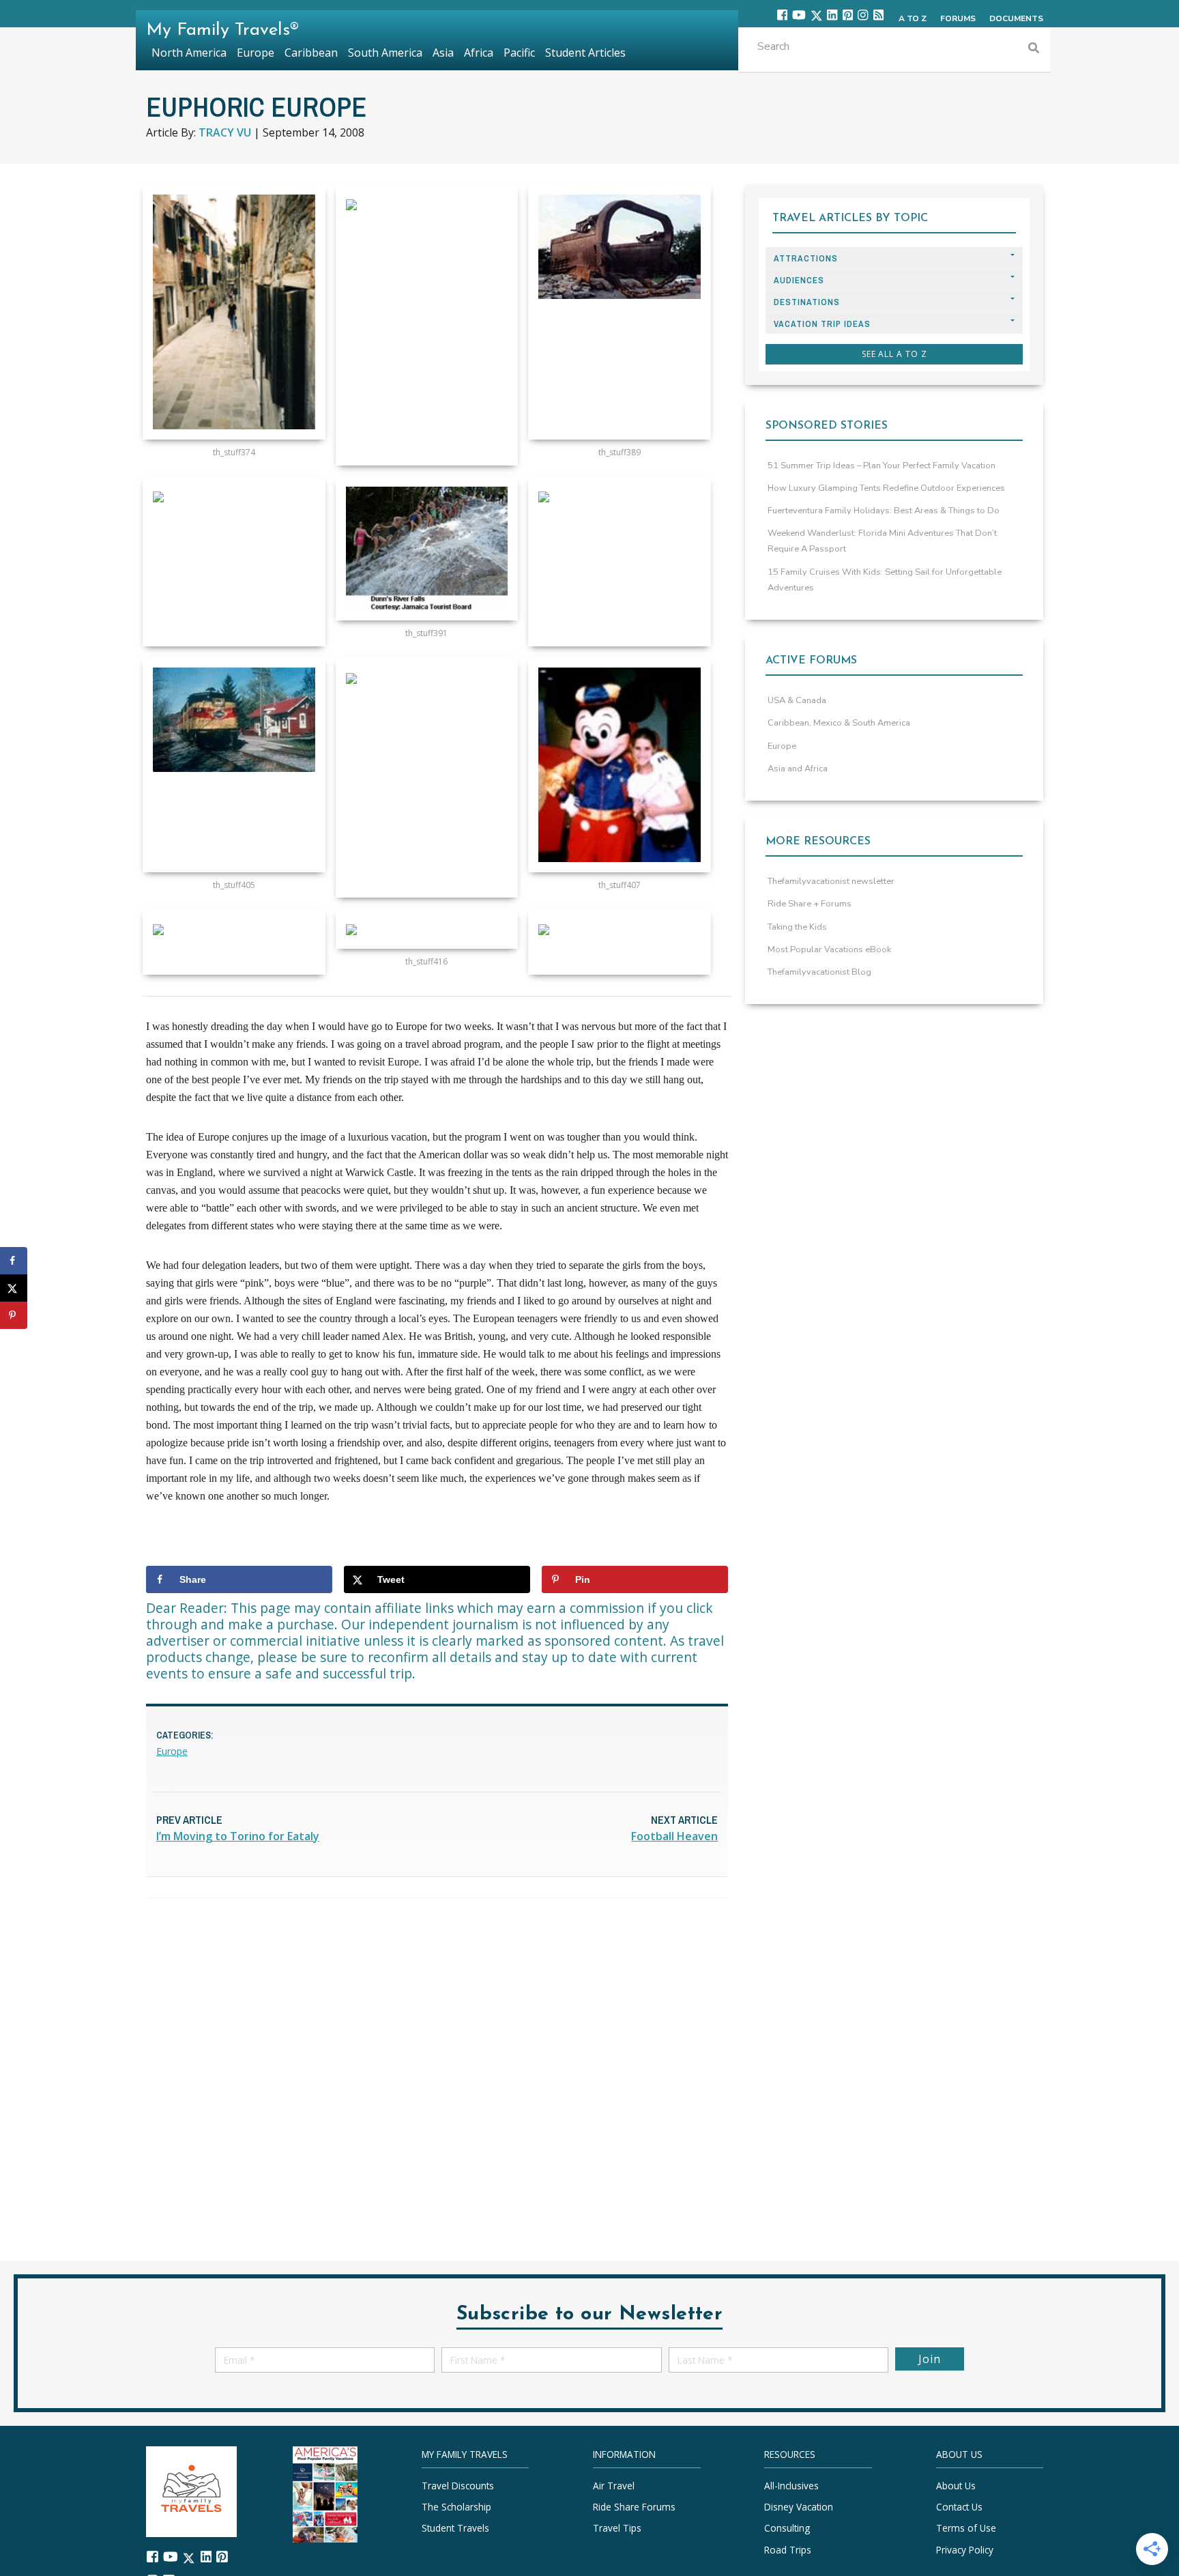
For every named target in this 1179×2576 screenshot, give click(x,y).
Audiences (799, 280)
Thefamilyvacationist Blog (819, 972)
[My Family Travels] (191, 2490)
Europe (172, 1751)
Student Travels (455, 2529)
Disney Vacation (799, 2507)
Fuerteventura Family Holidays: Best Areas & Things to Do (884, 511)
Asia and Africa (798, 769)
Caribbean (311, 53)
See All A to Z (894, 354)
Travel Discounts (458, 2486)
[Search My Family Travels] (1034, 49)
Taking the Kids (797, 927)
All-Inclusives (791, 2486)
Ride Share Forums (634, 2507)
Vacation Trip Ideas (822, 324)
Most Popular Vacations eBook (829, 949)
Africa (479, 53)
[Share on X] (14, 1288)
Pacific (519, 53)
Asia (443, 53)
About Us (956, 2486)
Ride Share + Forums (810, 904)
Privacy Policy (965, 2550)
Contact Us (959, 2507)
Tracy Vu (225, 132)
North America (189, 53)
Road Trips (788, 2550)
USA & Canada (797, 700)
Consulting (787, 2529)
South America (385, 53)
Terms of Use (966, 2529)
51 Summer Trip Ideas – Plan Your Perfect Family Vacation (882, 466)
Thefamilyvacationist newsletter (831, 881)
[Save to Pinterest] (14, 1315)
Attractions (806, 258)
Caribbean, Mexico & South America (839, 723)
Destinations (807, 302)
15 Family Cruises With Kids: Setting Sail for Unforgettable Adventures (885, 580)
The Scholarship (456, 2507)
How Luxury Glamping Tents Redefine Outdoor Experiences (886, 488)
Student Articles (585, 53)
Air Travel (614, 2486)
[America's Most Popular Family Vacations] (325, 2493)
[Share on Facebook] (14, 1261)
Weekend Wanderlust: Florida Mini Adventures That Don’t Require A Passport (882, 541)
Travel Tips (617, 2529)
